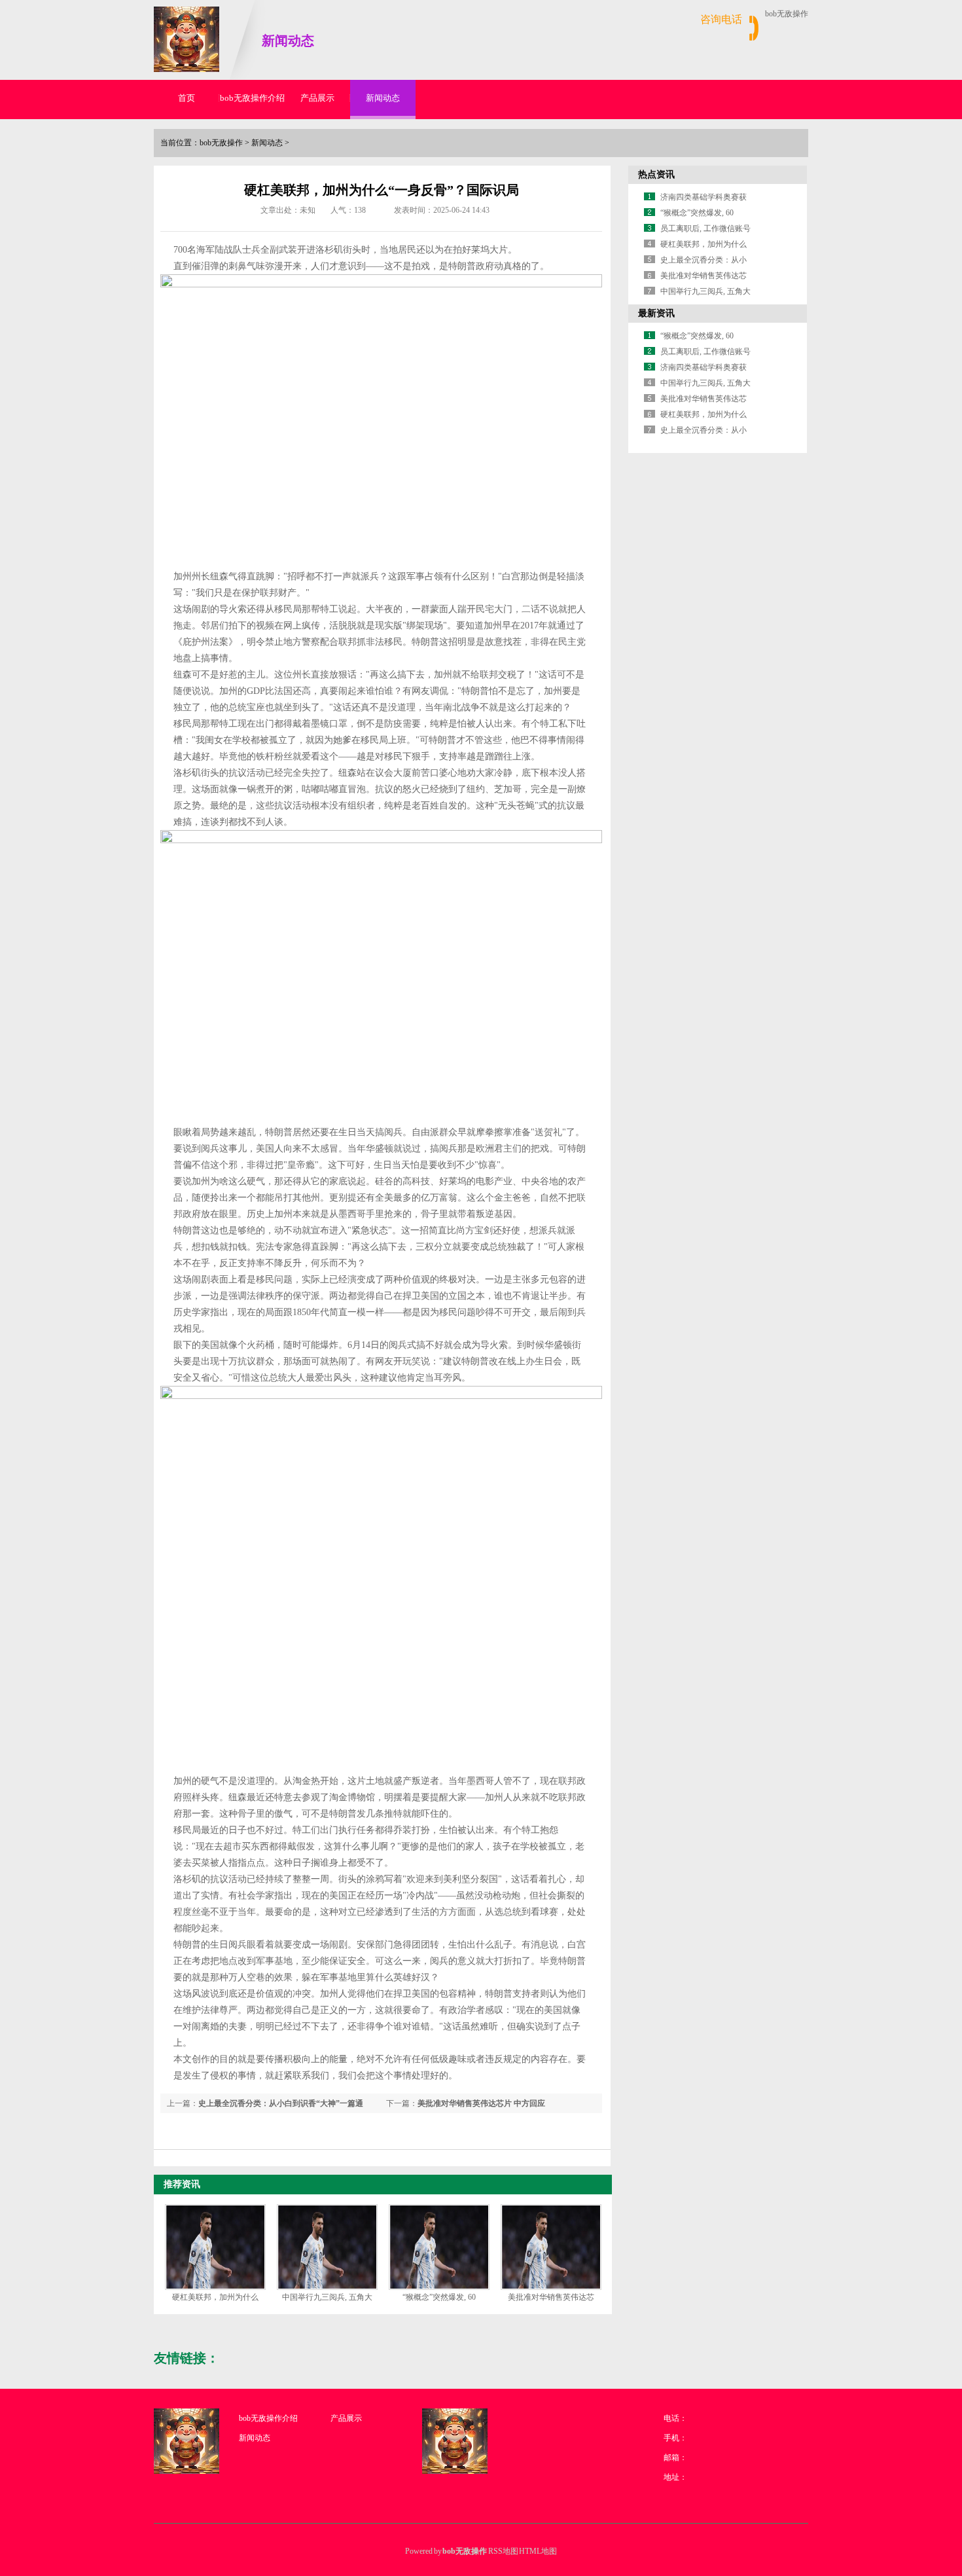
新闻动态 (383, 98)
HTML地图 (538, 2551)
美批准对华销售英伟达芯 (551, 2297)
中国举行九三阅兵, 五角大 (327, 2297)
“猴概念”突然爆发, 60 (439, 2297)
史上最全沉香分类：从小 (704, 260)
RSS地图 (503, 2551)
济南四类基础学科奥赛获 (704, 197)
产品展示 (317, 98)
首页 (187, 98)
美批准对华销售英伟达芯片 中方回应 (481, 2103)
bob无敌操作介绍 (252, 98)
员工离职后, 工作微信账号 (705, 228)
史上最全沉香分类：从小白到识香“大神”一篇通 (281, 2103)
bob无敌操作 (787, 14)
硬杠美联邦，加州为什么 (215, 2297)
